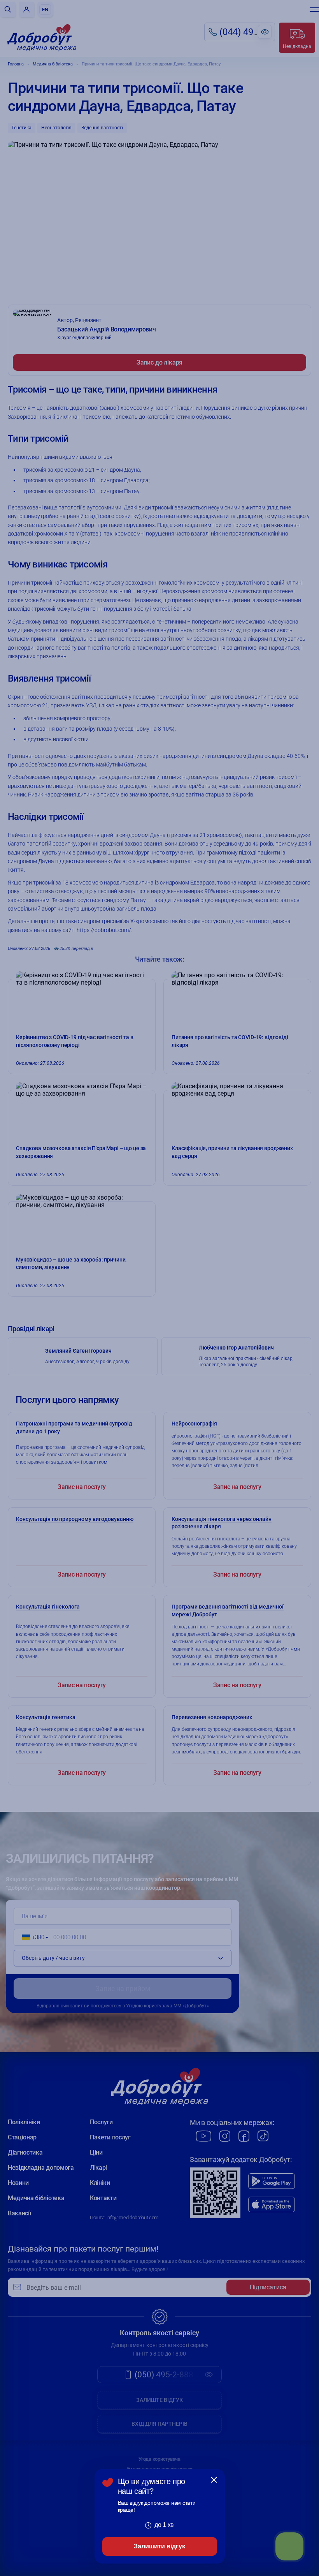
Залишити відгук (159, 2546)
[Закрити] (214, 2480)
